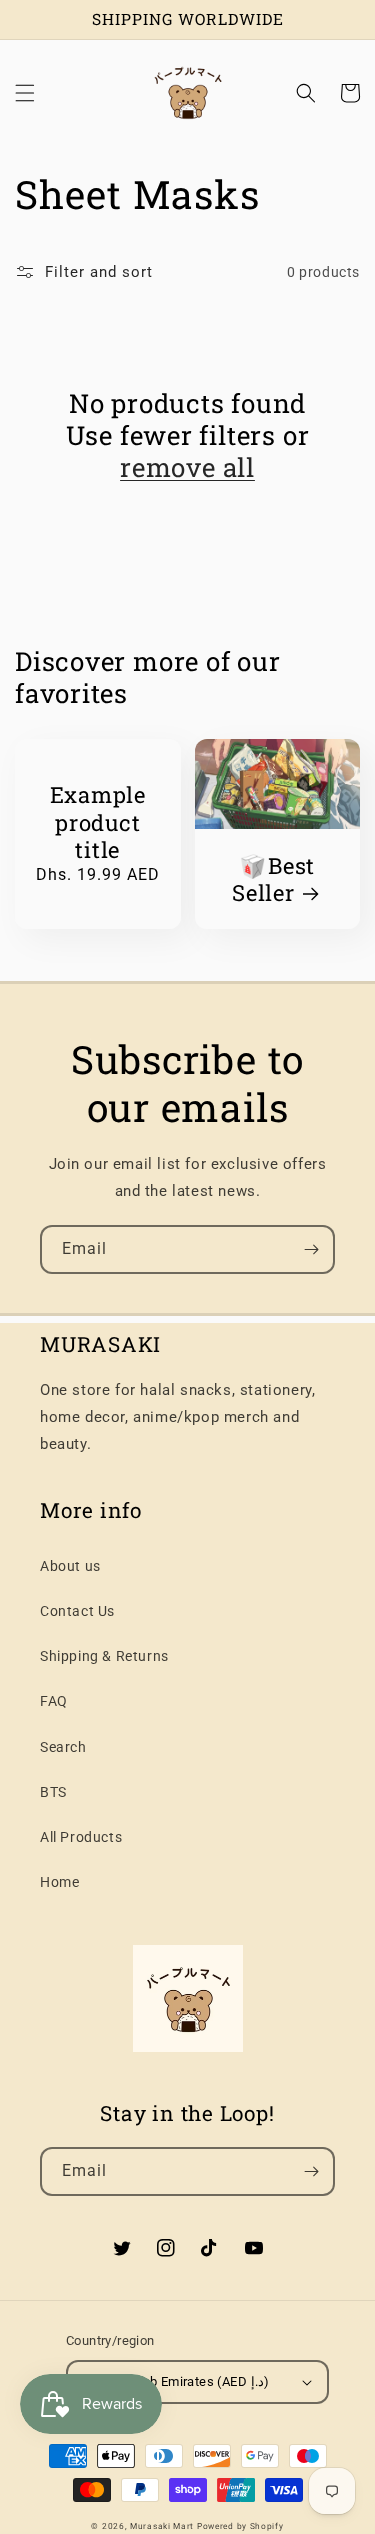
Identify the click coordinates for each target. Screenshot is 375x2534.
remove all (187, 467)
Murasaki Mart (162, 2526)
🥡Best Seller (273, 879)
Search (63, 1747)
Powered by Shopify (240, 2526)
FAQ (54, 1701)
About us (70, 1566)
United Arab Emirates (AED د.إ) (178, 2381)
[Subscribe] (311, 1249)
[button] (25, 93)
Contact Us (77, 1611)
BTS (53, 1792)
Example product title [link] (98, 822)
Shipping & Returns (104, 1656)
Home (59, 1882)
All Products (81, 1837)
